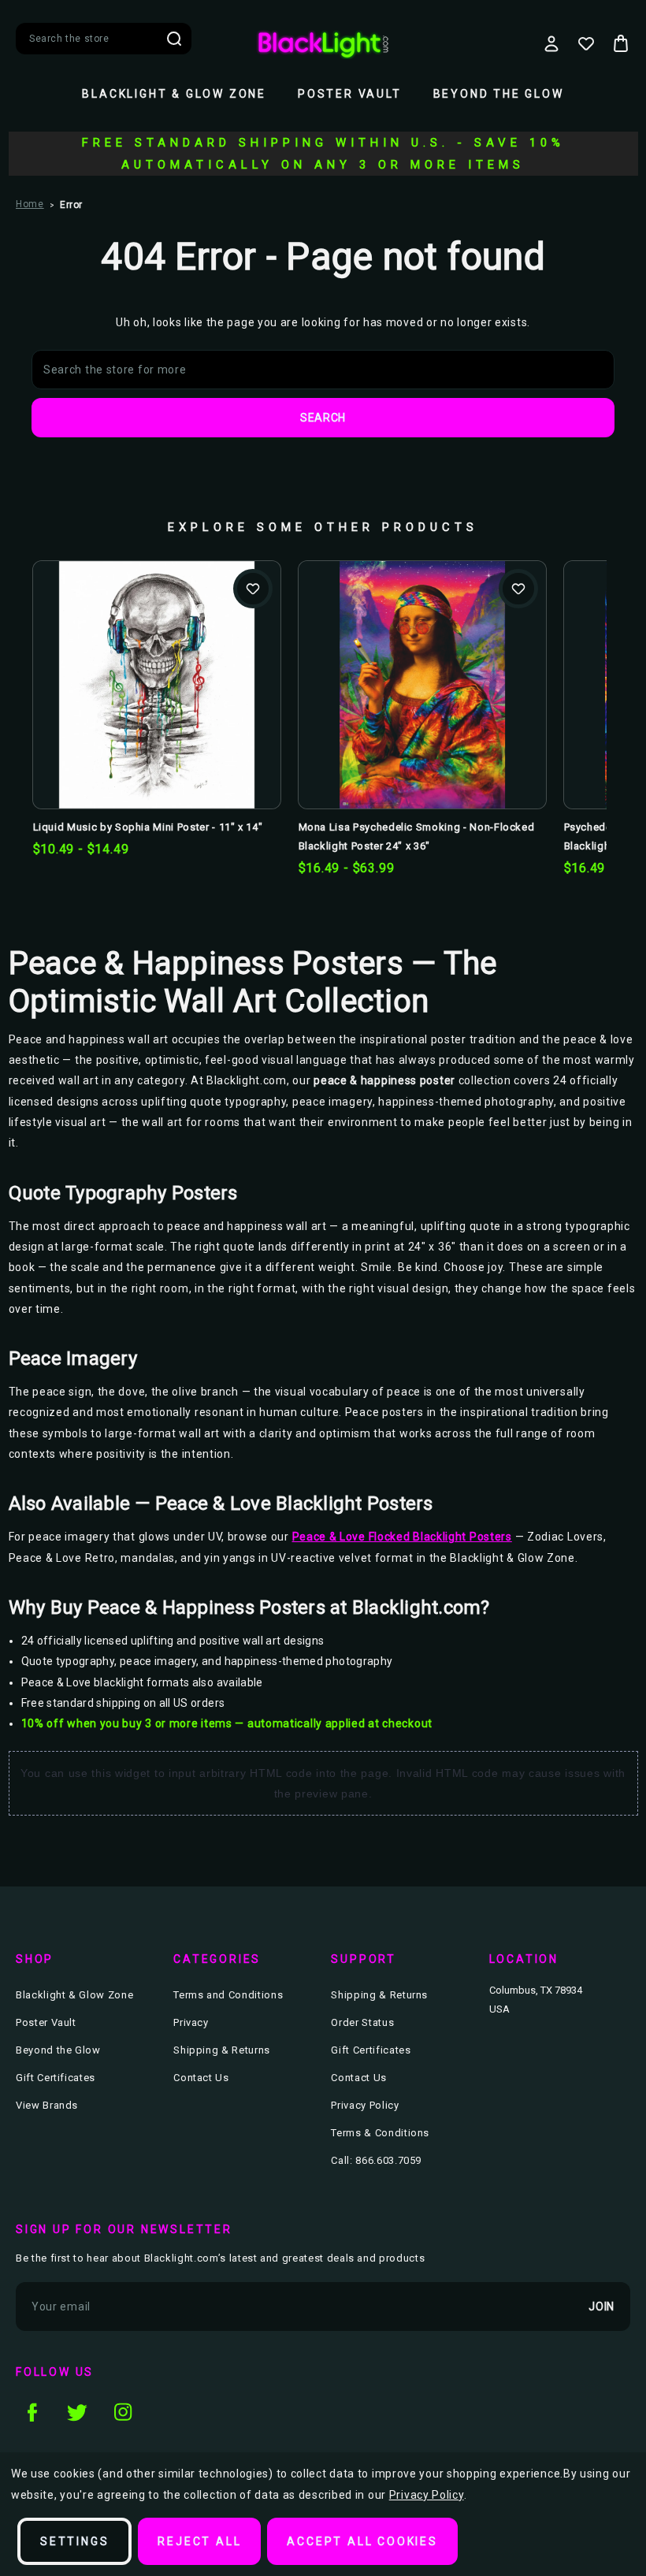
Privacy (191, 2022)
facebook (32, 2412)
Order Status (362, 2022)
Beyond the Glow (499, 94)
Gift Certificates (56, 2078)
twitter (77, 2412)
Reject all (199, 2541)
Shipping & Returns (222, 2050)
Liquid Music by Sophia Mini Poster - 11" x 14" (148, 827)
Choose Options (156, 710)
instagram (123, 2412)
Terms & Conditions (380, 2133)
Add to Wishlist (253, 589)
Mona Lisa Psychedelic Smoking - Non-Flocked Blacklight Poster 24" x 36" (417, 836)
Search (174, 39)
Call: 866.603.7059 (376, 2160)
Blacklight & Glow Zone (174, 94)
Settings (74, 2541)
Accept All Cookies (362, 2541)
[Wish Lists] (586, 43)
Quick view (156, 659)
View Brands (47, 2105)
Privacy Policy (365, 2105)
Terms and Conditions (228, 1995)
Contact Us (201, 2078)
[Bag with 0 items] (621, 43)
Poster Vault (350, 94)
